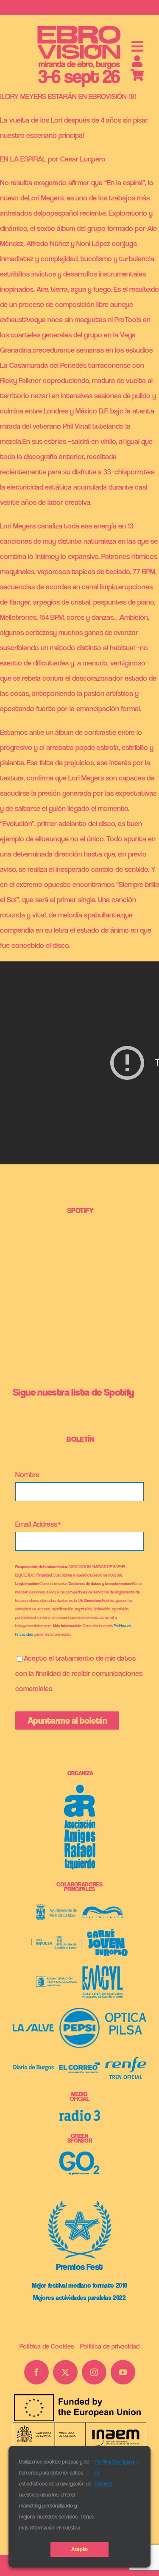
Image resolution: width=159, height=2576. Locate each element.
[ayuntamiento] (57, 1908)
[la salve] (33, 2028)
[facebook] (36, 2372)
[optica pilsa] (126, 2016)
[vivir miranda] (103, 1910)
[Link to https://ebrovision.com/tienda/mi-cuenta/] (137, 61)
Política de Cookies (103, 2473)
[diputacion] (57, 1980)
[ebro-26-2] (80, 27)
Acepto (79, 2549)
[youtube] (123, 2372)
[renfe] (126, 2060)
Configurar (124, 2462)
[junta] (56, 1940)
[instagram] (94, 2372)
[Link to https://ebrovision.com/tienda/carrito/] (137, 75)
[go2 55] (79, 2155)
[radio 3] (79, 2113)
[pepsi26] (79, 2011)
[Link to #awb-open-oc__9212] (137, 47)
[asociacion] (79, 1788)
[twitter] (65, 2372)
